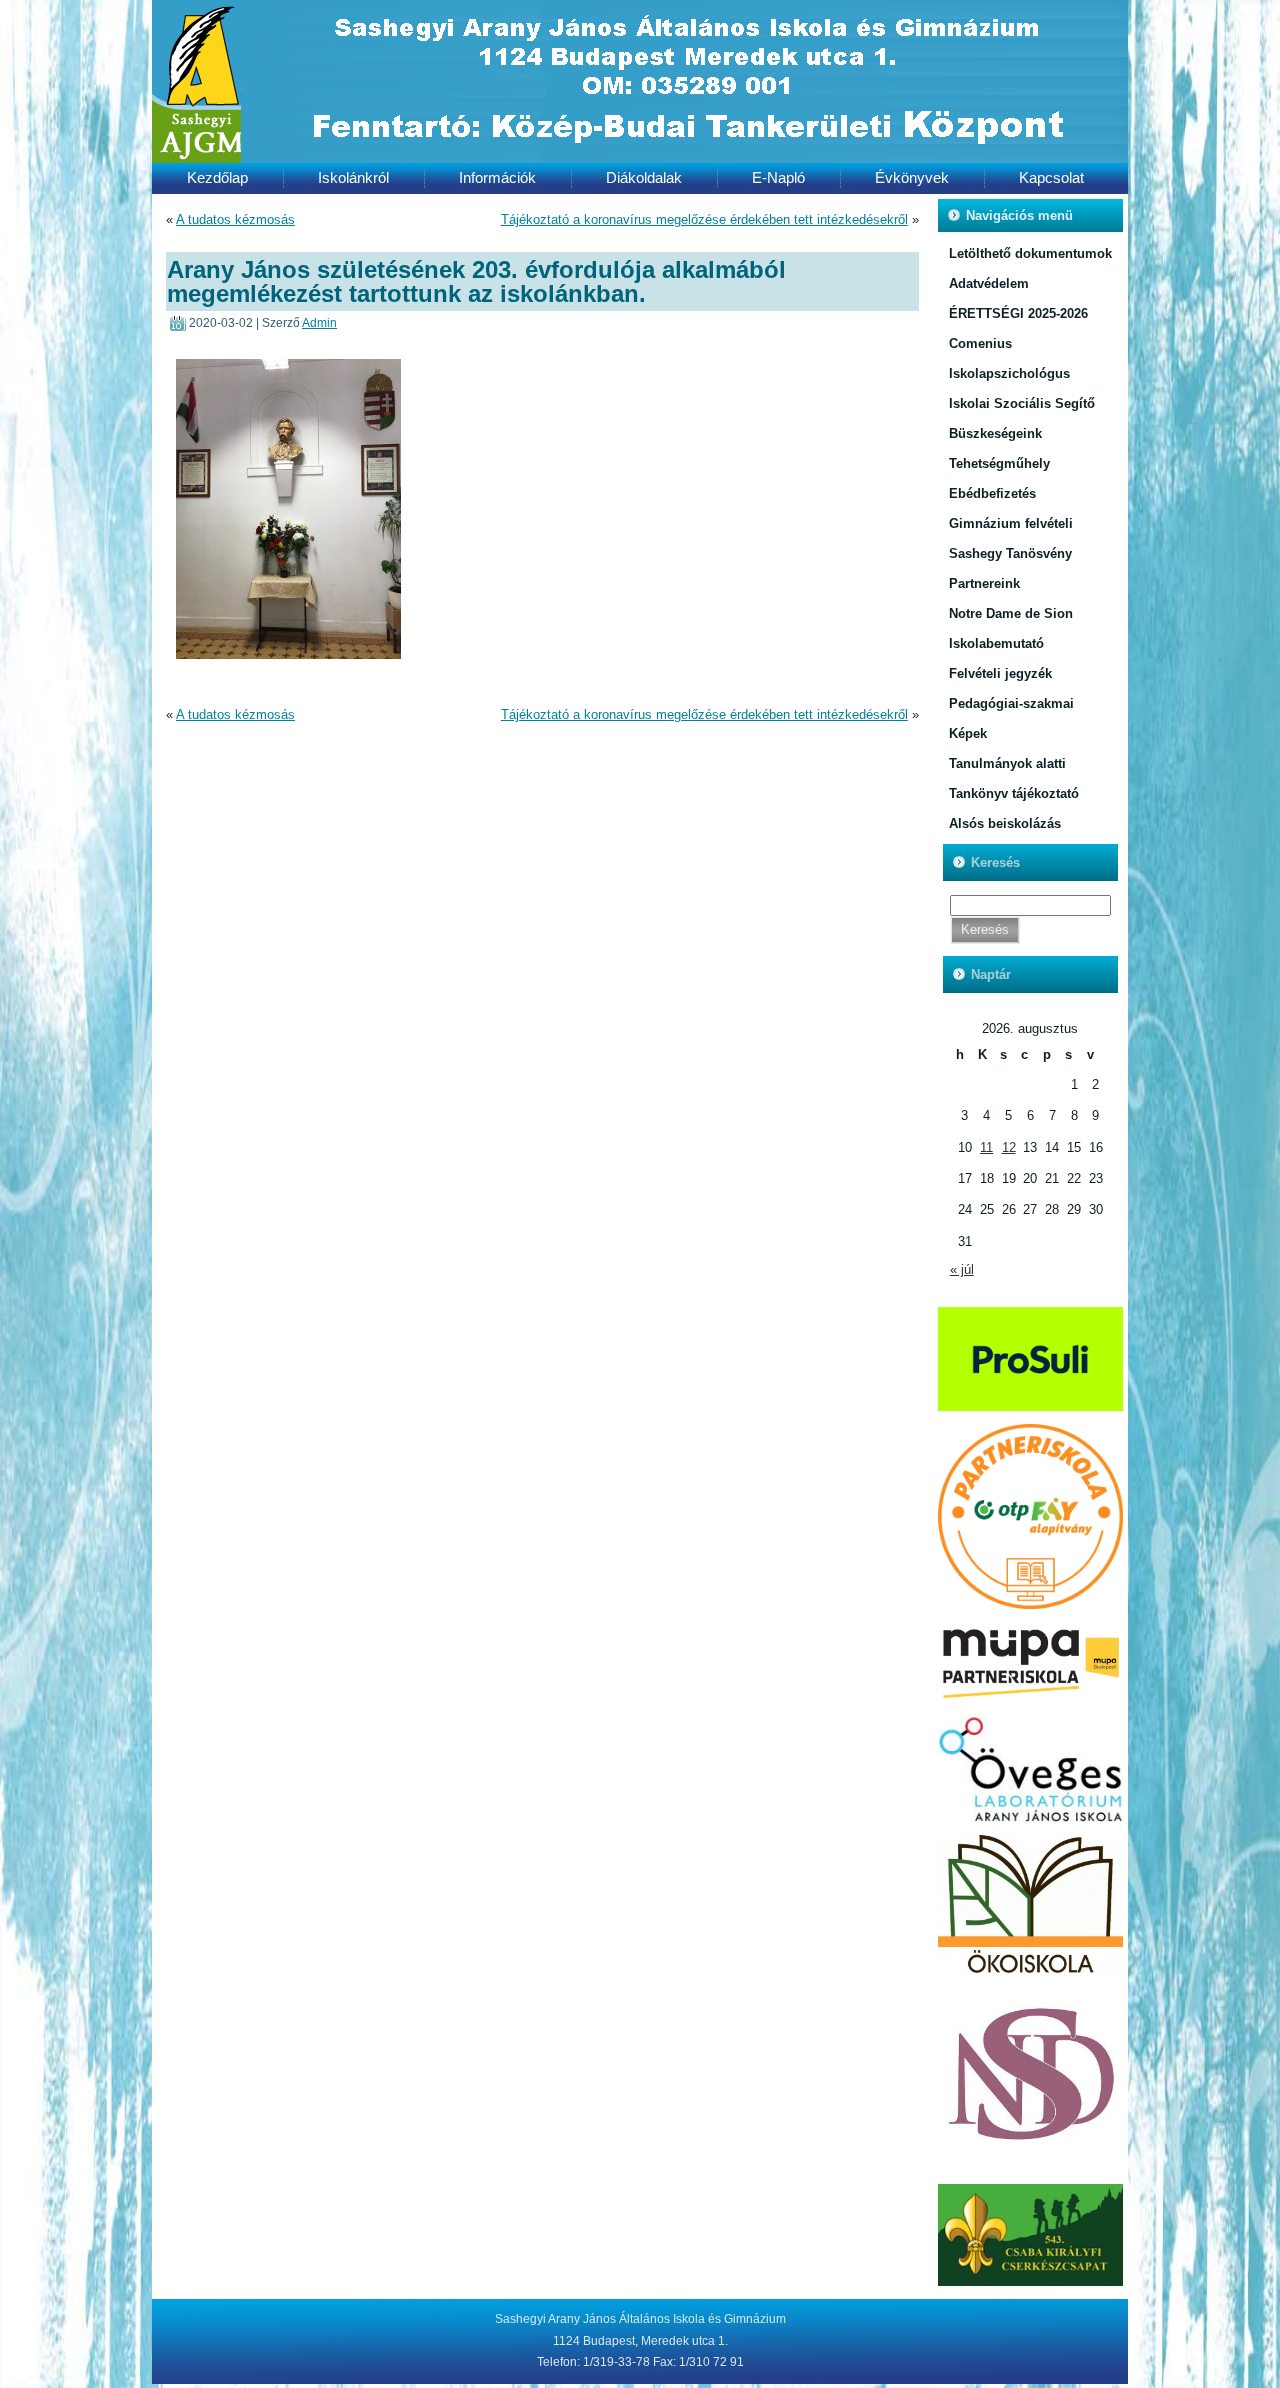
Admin (319, 323)
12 (1009, 1147)
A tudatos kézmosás (235, 219)
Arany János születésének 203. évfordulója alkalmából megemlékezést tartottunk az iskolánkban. (476, 281)
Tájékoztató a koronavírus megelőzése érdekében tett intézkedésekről (704, 219)
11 (986, 1147)
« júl (962, 1269)
